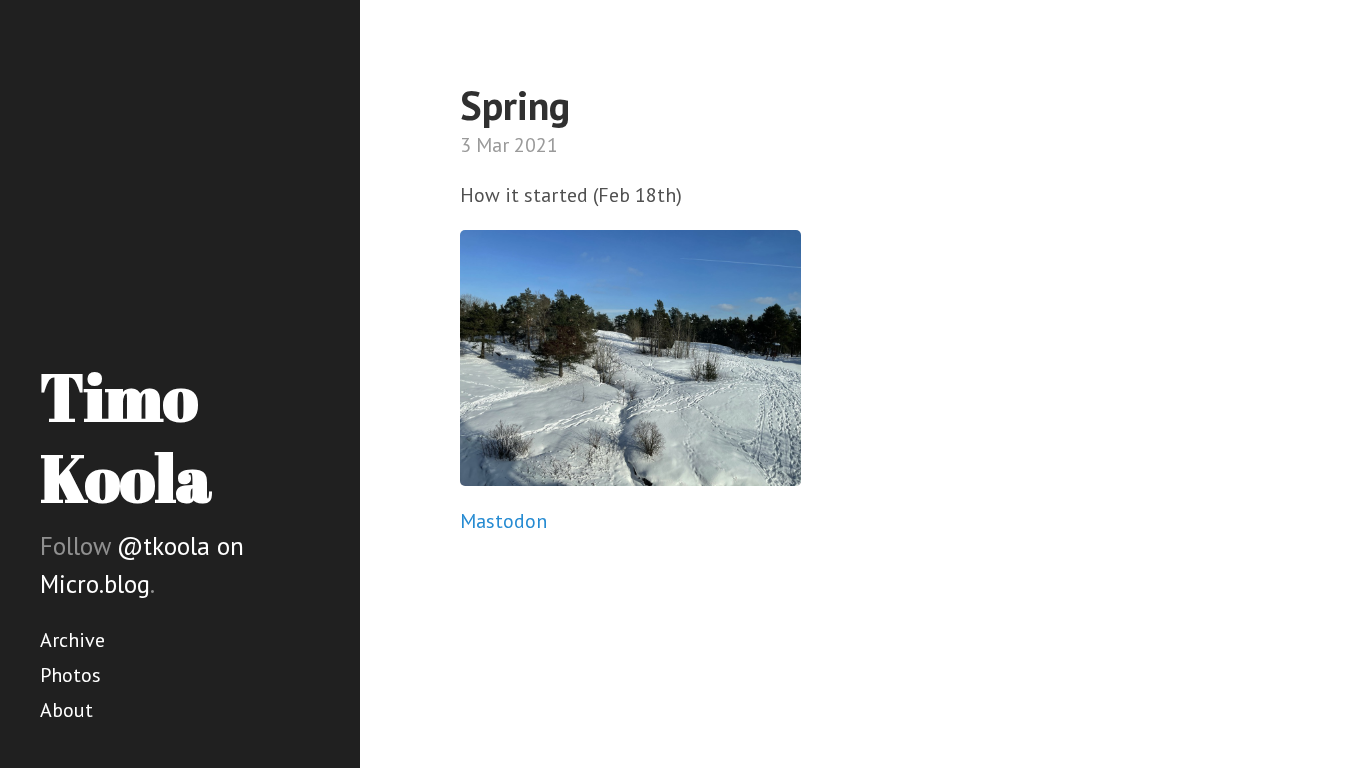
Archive (72, 640)
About (66, 710)
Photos (70, 675)
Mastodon (503, 521)
